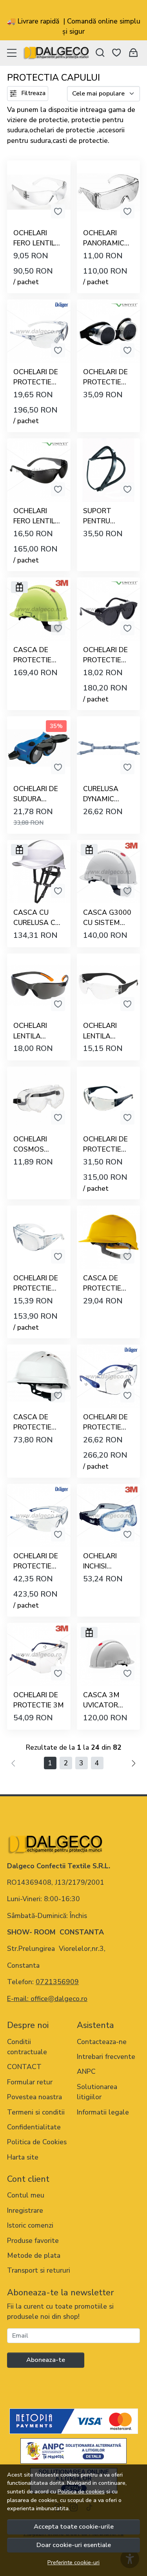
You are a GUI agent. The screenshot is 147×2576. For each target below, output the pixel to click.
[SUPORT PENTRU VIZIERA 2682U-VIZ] (109, 470)
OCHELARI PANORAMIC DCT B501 (104, 238)
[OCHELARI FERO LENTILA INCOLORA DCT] (39, 192)
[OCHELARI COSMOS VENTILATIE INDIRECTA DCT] (39, 1098)
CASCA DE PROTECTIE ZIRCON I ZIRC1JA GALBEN (102, 1283)
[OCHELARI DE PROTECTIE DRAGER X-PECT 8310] (109, 1098)
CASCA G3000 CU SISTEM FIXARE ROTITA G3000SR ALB (107, 918)
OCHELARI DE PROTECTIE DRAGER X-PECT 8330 (36, 1561)
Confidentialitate (34, 2127)
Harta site (23, 2157)
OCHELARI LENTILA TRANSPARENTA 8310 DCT (108, 1031)
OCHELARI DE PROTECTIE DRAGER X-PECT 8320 (36, 377)
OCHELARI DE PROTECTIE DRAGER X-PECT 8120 (105, 1422)
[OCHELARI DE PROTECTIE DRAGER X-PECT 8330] (39, 1516)
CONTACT (24, 2067)
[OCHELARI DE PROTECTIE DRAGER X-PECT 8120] (109, 1376)
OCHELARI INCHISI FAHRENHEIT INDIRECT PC (104, 1561)
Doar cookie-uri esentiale (74, 2545)
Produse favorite (33, 2241)
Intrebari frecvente (106, 2057)
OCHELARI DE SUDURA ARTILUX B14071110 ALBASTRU (36, 794)
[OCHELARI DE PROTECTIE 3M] (39, 1655)
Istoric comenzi (30, 2225)
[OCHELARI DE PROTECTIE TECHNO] (109, 331)
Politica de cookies (81, 2491)
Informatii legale (103, 2112)
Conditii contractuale (27, 2047)
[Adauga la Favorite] (58, 211)
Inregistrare (25, 2210)
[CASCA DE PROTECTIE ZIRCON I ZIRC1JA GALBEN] (109, 1237)
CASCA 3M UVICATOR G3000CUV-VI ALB (105, 1700)
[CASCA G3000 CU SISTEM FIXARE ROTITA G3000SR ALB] (109, 872)
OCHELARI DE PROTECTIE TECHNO (105, 377)
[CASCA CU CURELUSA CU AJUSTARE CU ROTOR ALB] (39, 872)
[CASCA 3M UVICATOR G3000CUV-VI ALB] (109, 1655)
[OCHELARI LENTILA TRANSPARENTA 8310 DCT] (109, 985)
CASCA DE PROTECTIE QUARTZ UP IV (37, 1422)
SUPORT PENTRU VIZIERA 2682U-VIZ (101, 516)
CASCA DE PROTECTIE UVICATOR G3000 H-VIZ (34, 655)
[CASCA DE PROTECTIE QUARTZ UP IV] (39, 1376)
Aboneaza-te (46, 2360)
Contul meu (26, 2195)
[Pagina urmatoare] (134, 1763)
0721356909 (57, 1982)
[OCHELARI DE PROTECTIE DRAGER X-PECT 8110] (39, 1237)
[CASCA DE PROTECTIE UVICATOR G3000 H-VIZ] (39, 609)
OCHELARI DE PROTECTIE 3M (39, 1700)
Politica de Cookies (37, 2142)
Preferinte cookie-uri (73, 2562)
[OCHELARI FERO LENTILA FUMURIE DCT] (39, 470)
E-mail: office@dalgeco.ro (47, 1999)
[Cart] (133, 53)
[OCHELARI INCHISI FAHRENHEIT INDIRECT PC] (109, 1516)
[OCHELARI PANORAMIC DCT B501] (109, 192)
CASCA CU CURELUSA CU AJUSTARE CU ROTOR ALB (37, 918)
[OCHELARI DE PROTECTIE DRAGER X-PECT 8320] (39, 331)
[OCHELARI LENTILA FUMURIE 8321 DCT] (39, 985)
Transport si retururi (39, 2270)
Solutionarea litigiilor (97, 2092)
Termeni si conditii (36, 2112)
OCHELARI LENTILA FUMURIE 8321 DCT (37, 1031)
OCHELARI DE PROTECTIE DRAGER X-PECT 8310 (105, 1145)
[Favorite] (116, 53)
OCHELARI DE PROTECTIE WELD (105, 655)
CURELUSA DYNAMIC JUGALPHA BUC (101, 794)
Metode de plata (34, 2255)
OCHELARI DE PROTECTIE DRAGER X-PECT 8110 (36, 1283)
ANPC (86, 2071)
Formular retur (30, 2082)
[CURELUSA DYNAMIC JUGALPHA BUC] (109, 748)
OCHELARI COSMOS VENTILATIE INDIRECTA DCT (33, 1145)
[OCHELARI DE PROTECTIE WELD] (109, 609)
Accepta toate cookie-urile (74, 2526)
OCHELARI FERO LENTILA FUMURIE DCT (37, 516)
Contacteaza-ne (102, 2042)
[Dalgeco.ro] (56, 53)
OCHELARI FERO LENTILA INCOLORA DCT (37, 238)
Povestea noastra (34, 2097)
